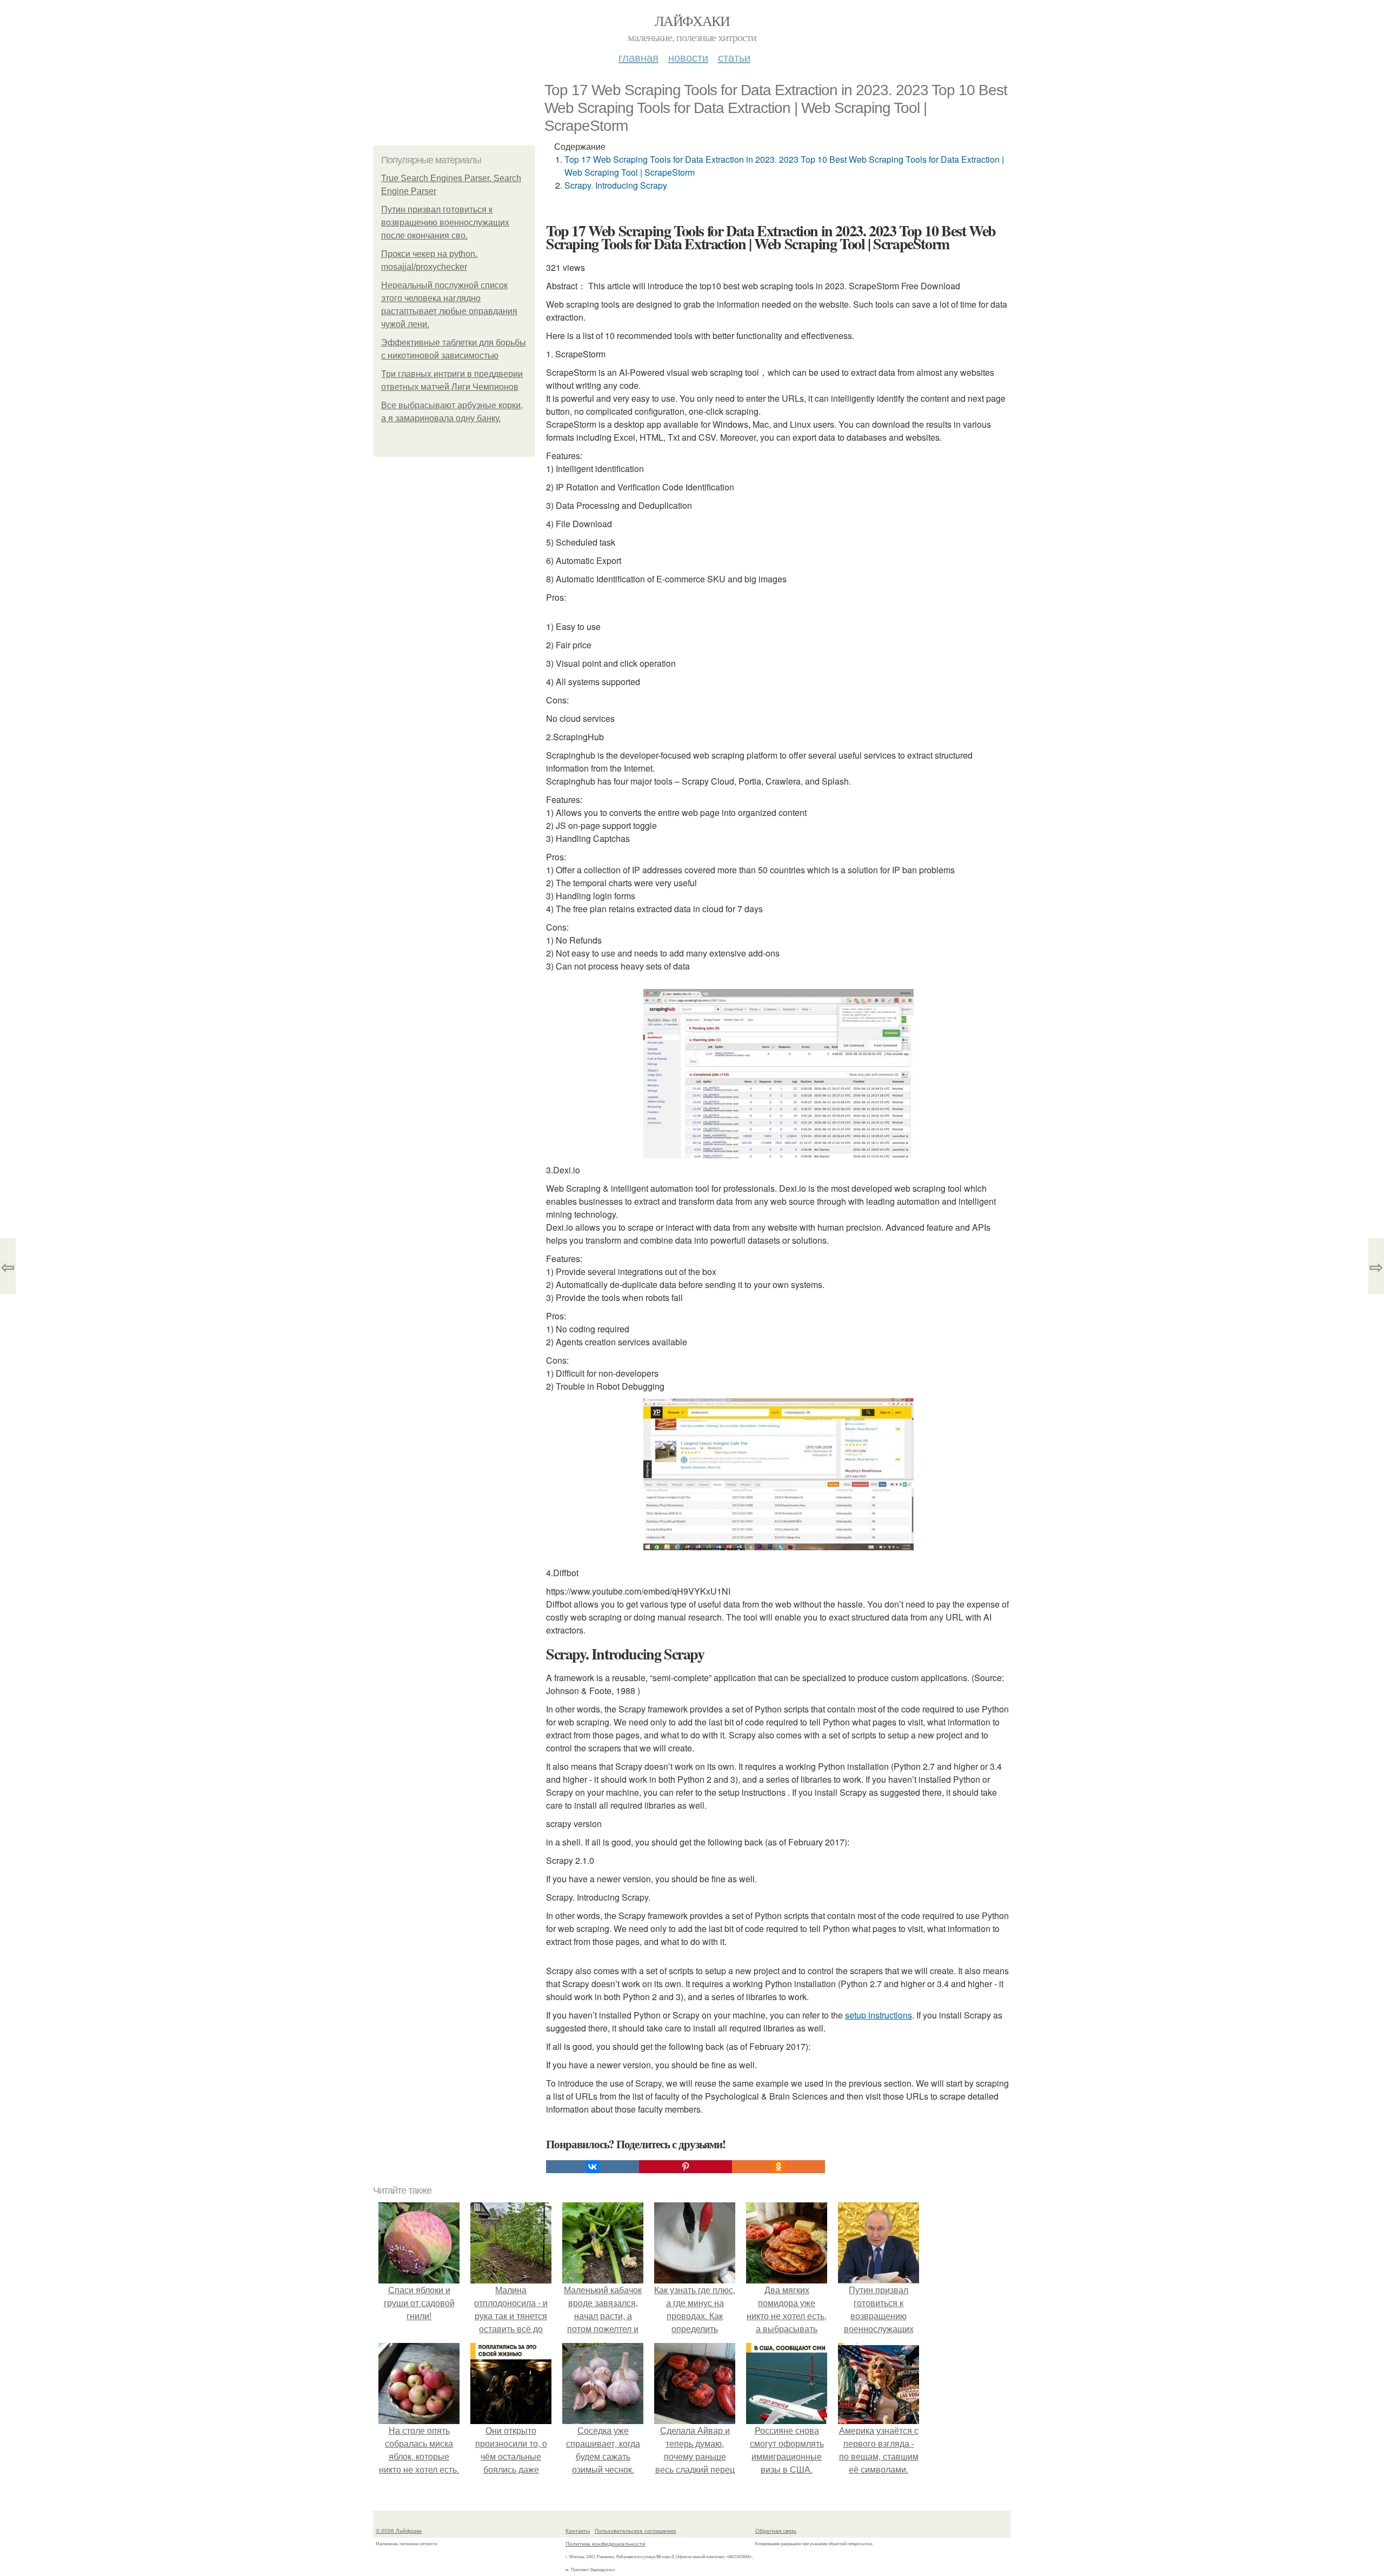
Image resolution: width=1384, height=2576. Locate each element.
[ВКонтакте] (593, 2167)
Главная (638, 57)
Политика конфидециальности (605, 2544)
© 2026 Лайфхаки (399, 2531)
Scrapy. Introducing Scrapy (616, 185)
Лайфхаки (692, 21)
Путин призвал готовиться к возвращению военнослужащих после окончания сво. (445, 223)
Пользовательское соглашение (636, 2531)
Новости (688, 57)
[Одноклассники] (778, 2167)
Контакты (578, 2531)
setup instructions (879, 2015)
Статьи (734, 57)
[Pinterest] (686, 2167)
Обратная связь (776, 2531)
